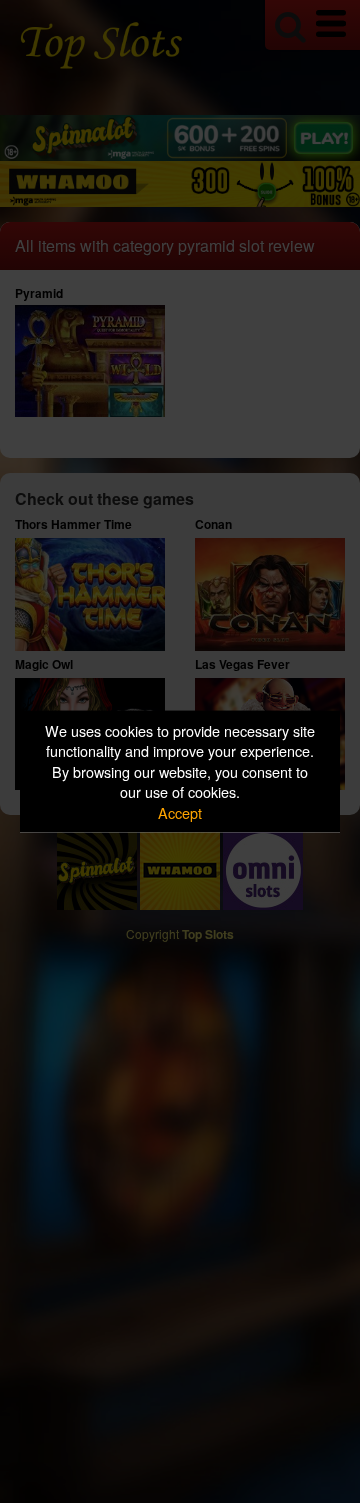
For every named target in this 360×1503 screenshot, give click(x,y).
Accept (180, 811)
